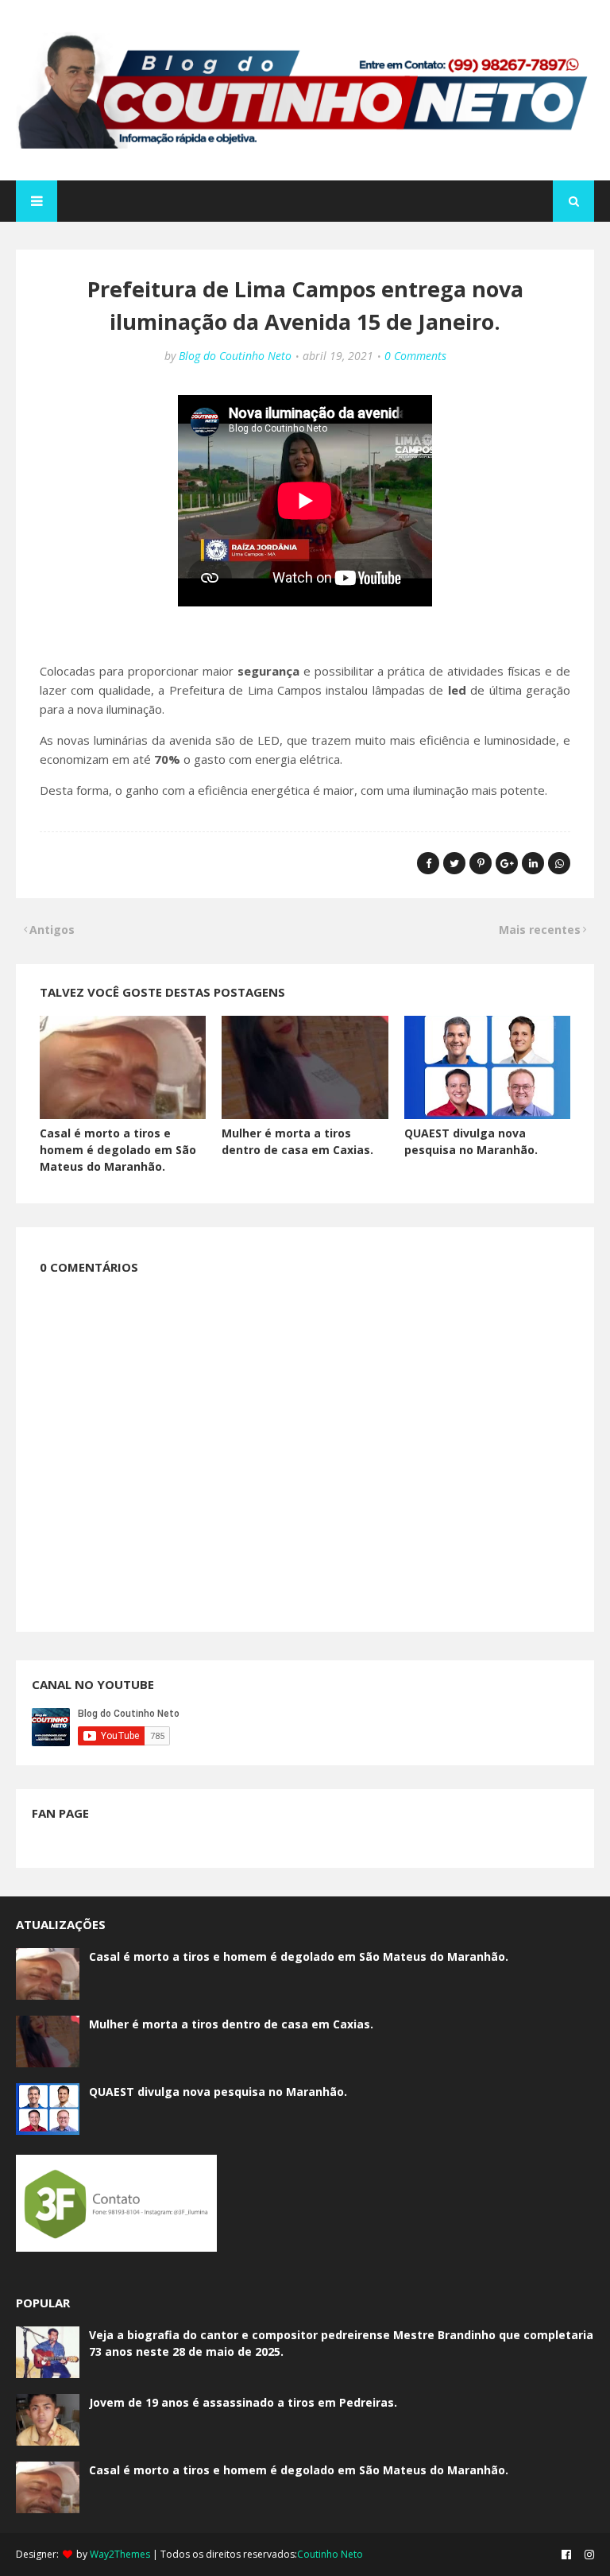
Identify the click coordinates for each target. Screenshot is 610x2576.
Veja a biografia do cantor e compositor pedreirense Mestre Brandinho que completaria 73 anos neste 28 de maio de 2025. (341, 2343)
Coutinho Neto (330, 2554)
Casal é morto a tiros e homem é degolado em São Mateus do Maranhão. (118, 1150)
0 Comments (415, 356)
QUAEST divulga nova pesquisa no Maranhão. (218, 2092)
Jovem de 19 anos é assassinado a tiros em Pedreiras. (243, 2402)
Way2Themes (120, 2554)
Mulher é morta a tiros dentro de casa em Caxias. (231, 2024)
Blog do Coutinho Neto (235, 356)
